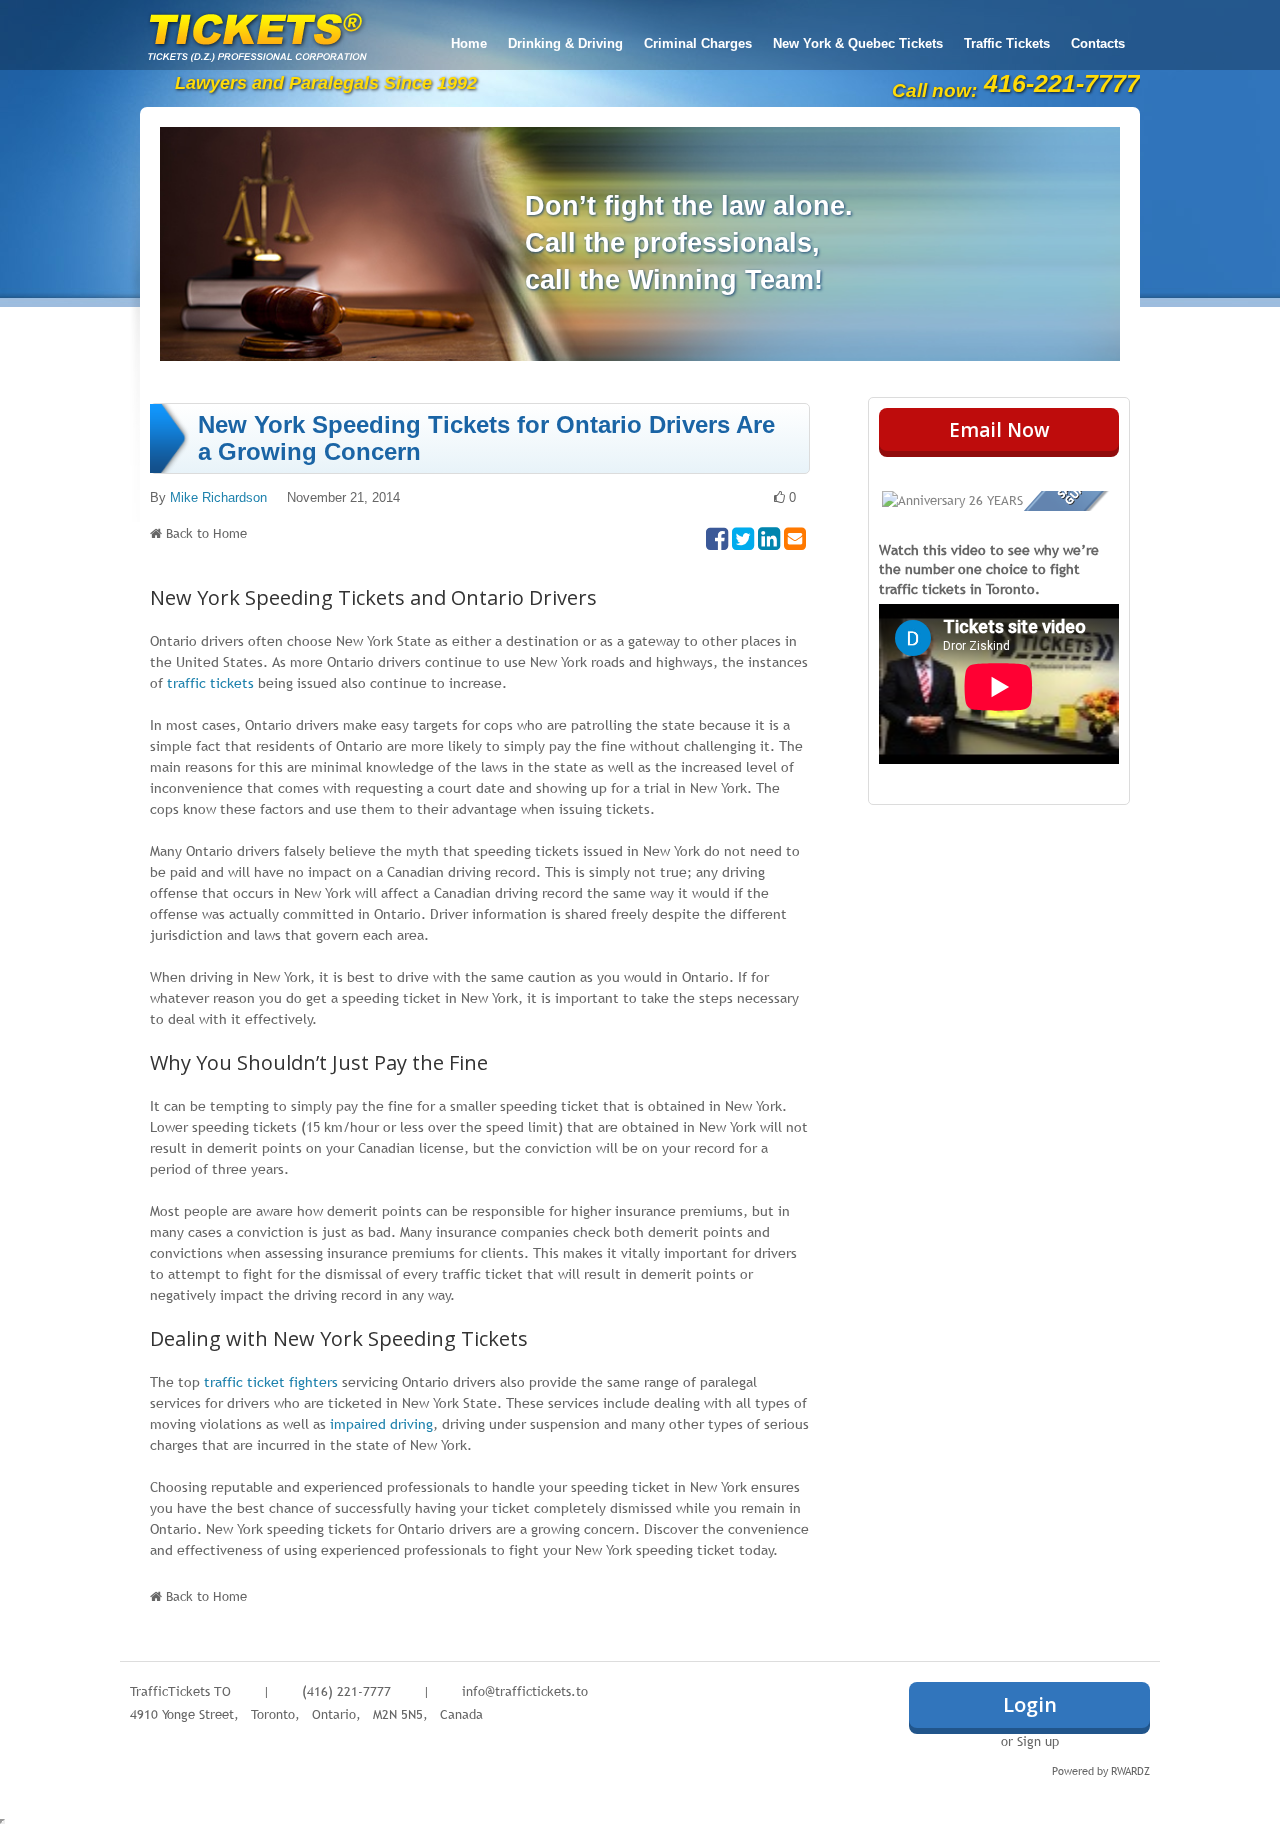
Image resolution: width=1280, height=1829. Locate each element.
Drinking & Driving (565, 43)
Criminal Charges (698, 43)
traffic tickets (210, 683)
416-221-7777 (1062, 83)
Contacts (1098, 43)
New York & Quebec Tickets (858, 43)
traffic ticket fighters (271, 1382)
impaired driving (381, 1424)
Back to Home (206, 533)
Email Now (999, 430)
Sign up (1038, 1741)
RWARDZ (1130, 1771)
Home (469, 43)
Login (1030, 1704)
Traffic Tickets (1007, 43)
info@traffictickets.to (525, 1691)
